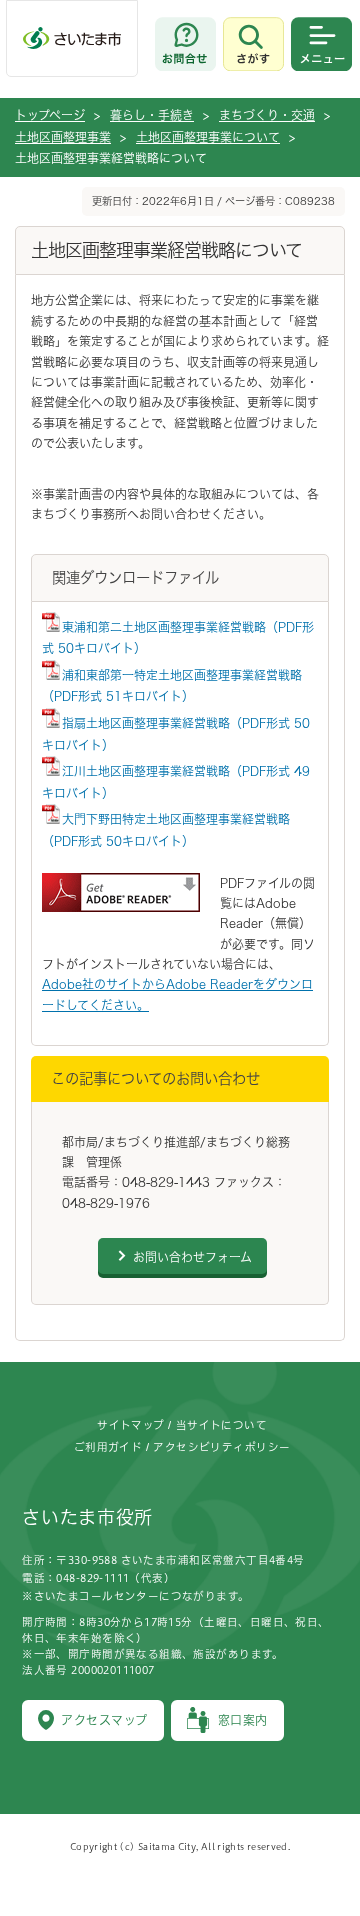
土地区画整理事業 (63, 137)
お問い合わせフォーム (192, 1257)
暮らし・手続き (152, 115)
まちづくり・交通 (267, 115)
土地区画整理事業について (208, 137)
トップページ (50, 115)
